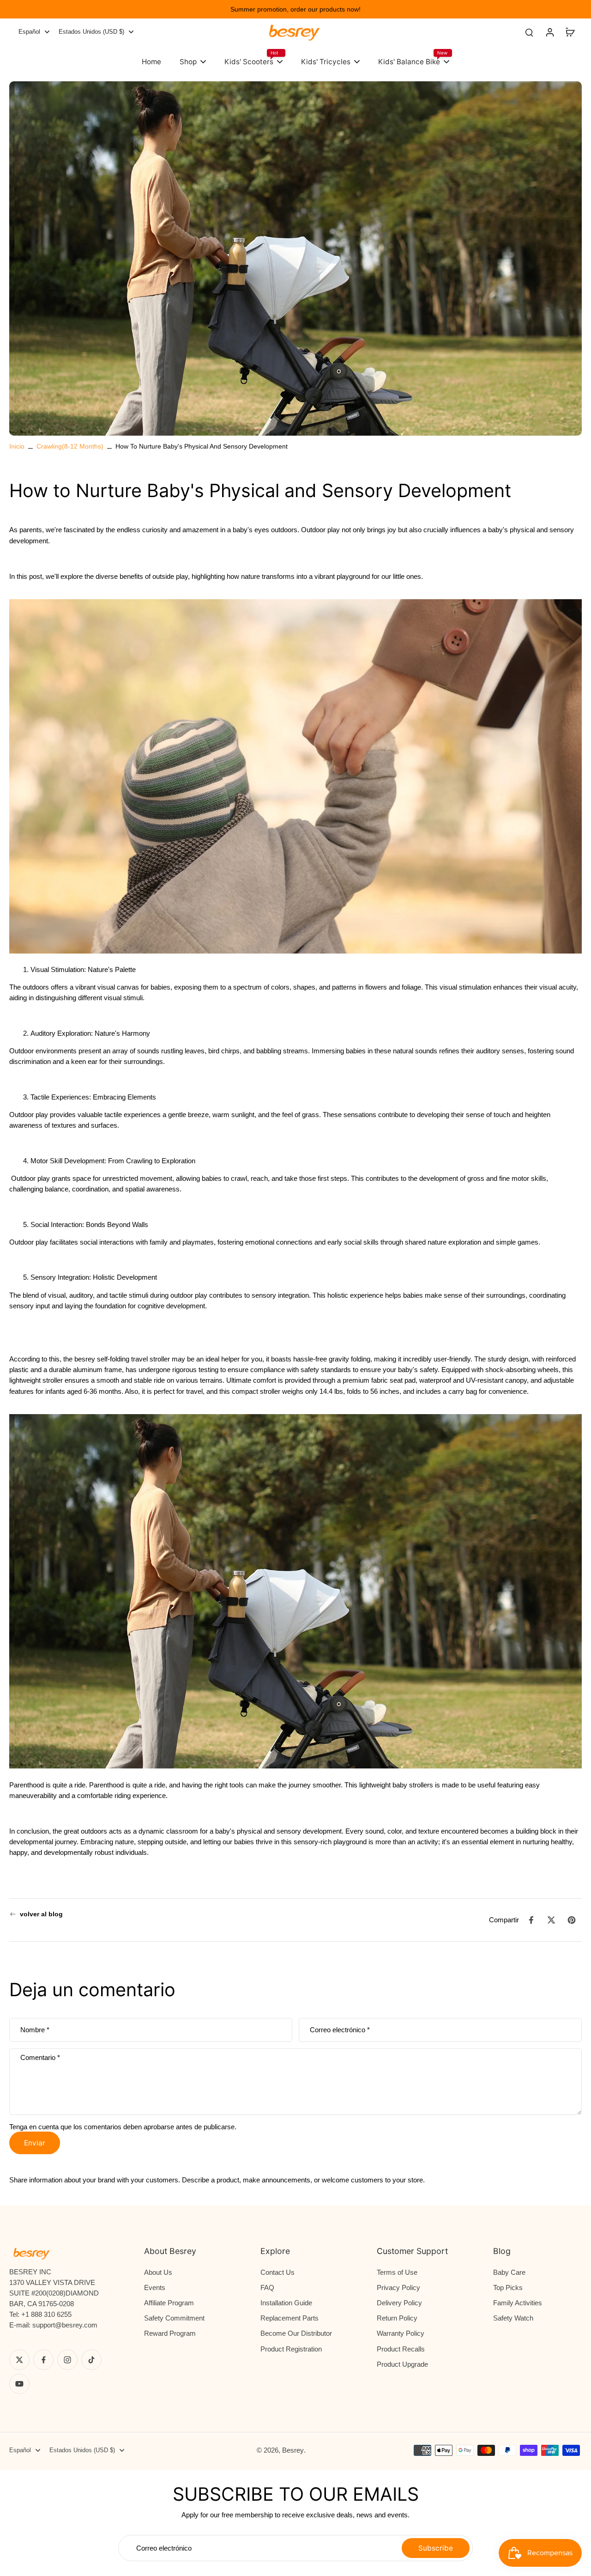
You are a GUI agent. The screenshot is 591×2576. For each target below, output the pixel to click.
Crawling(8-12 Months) (70, 446)
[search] (529, 32)
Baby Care (509, 2272)
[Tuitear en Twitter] (551, 1920)
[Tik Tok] (91, 2360)
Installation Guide (286, 2303)
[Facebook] (43, 2360)
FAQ (267, 2287)
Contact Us (277, 2272)
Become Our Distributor (296, 2333)
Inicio (17, 446)
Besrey (293, 2450)
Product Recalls (401, 2349)
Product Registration (291, 2349)
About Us (158, 2272)
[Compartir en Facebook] (531, 1920)
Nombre (35, 2030)
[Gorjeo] (19, 2360)
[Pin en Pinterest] (572, 1920)
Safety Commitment (174, 2318)
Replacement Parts (289, 2318)
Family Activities (518, 2303)
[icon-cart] (570, 32)
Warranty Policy (401, 2333)
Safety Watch (513, 2318)
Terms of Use (397, 2272)
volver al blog (41, 1914)
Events (155, 2287)
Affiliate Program (169, 2303)
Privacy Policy (398, 2287)
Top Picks (508, 2287)
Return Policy (397, 2318)
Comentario (40, 2057)
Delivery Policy (399, 2303)
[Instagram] (67, 2360)
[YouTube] (19, 2384)
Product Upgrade (402, 2364)
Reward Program (170, 2333)
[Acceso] (549, 32)
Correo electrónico (340, 2030)
